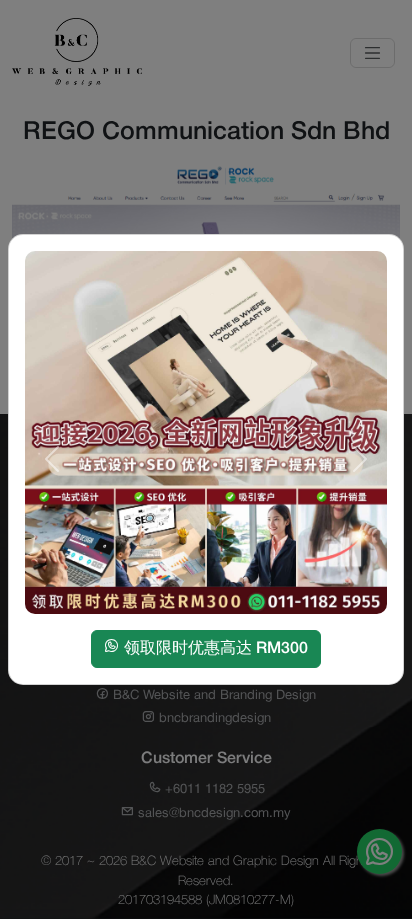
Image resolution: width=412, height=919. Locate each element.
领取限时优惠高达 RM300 (214, 649)
